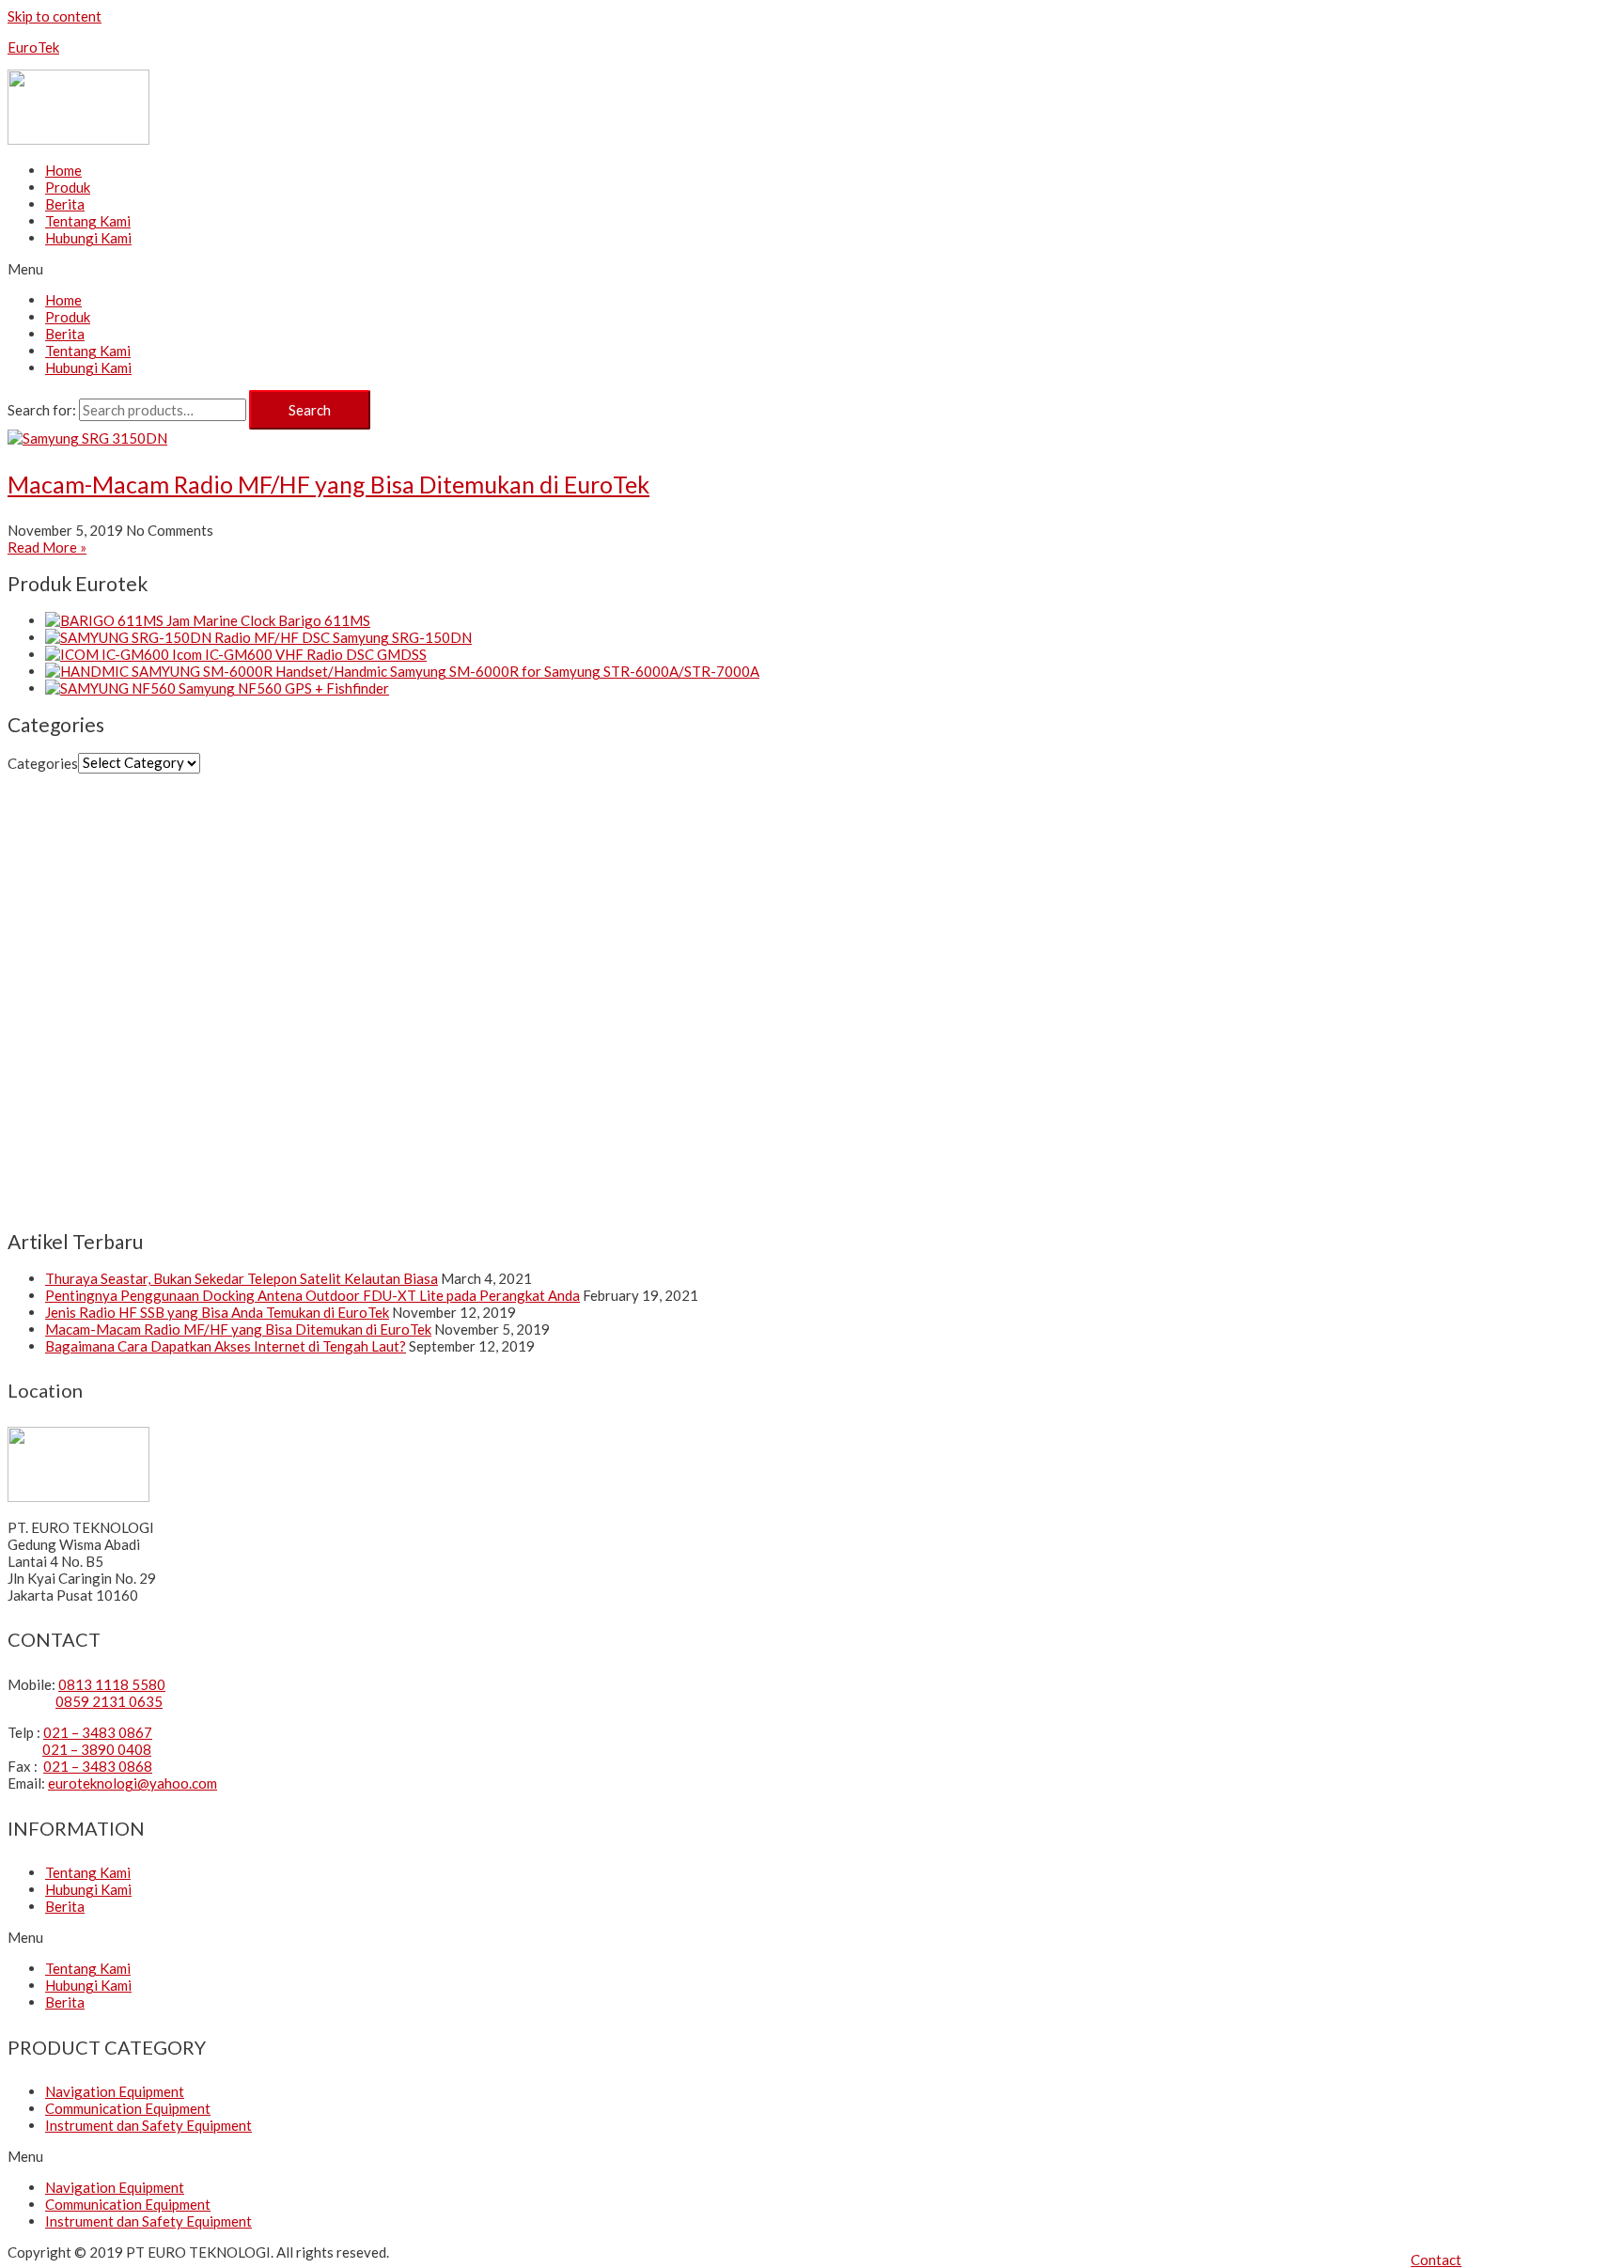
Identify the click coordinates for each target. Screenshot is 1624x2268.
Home (63, 170)
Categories (43, 762)
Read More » (47, 547)
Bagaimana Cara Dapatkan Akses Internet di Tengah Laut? (226, 1346)
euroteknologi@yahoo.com (133, 1783)
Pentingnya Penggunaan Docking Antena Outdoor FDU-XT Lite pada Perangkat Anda (312, 1295)
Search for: (42, 410)
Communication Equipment (128, 2108)
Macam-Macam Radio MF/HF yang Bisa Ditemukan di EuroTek (328, 484)
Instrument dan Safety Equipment (148, 2125)
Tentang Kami (88, 221)
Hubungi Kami (88, 238)
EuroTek (33, 47)
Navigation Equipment (115, 2091)
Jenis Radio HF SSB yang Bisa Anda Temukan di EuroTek (217, 1312)
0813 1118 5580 (112, 1684)
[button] (1436, 2260)
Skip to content (55, 16)
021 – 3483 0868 (98, 1766)
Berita (65, 204)
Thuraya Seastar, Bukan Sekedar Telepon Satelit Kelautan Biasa (242, 1278)
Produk (68, 187)
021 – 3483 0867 (98, 1732)
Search (310, 410)
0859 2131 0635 (109, 1701)
